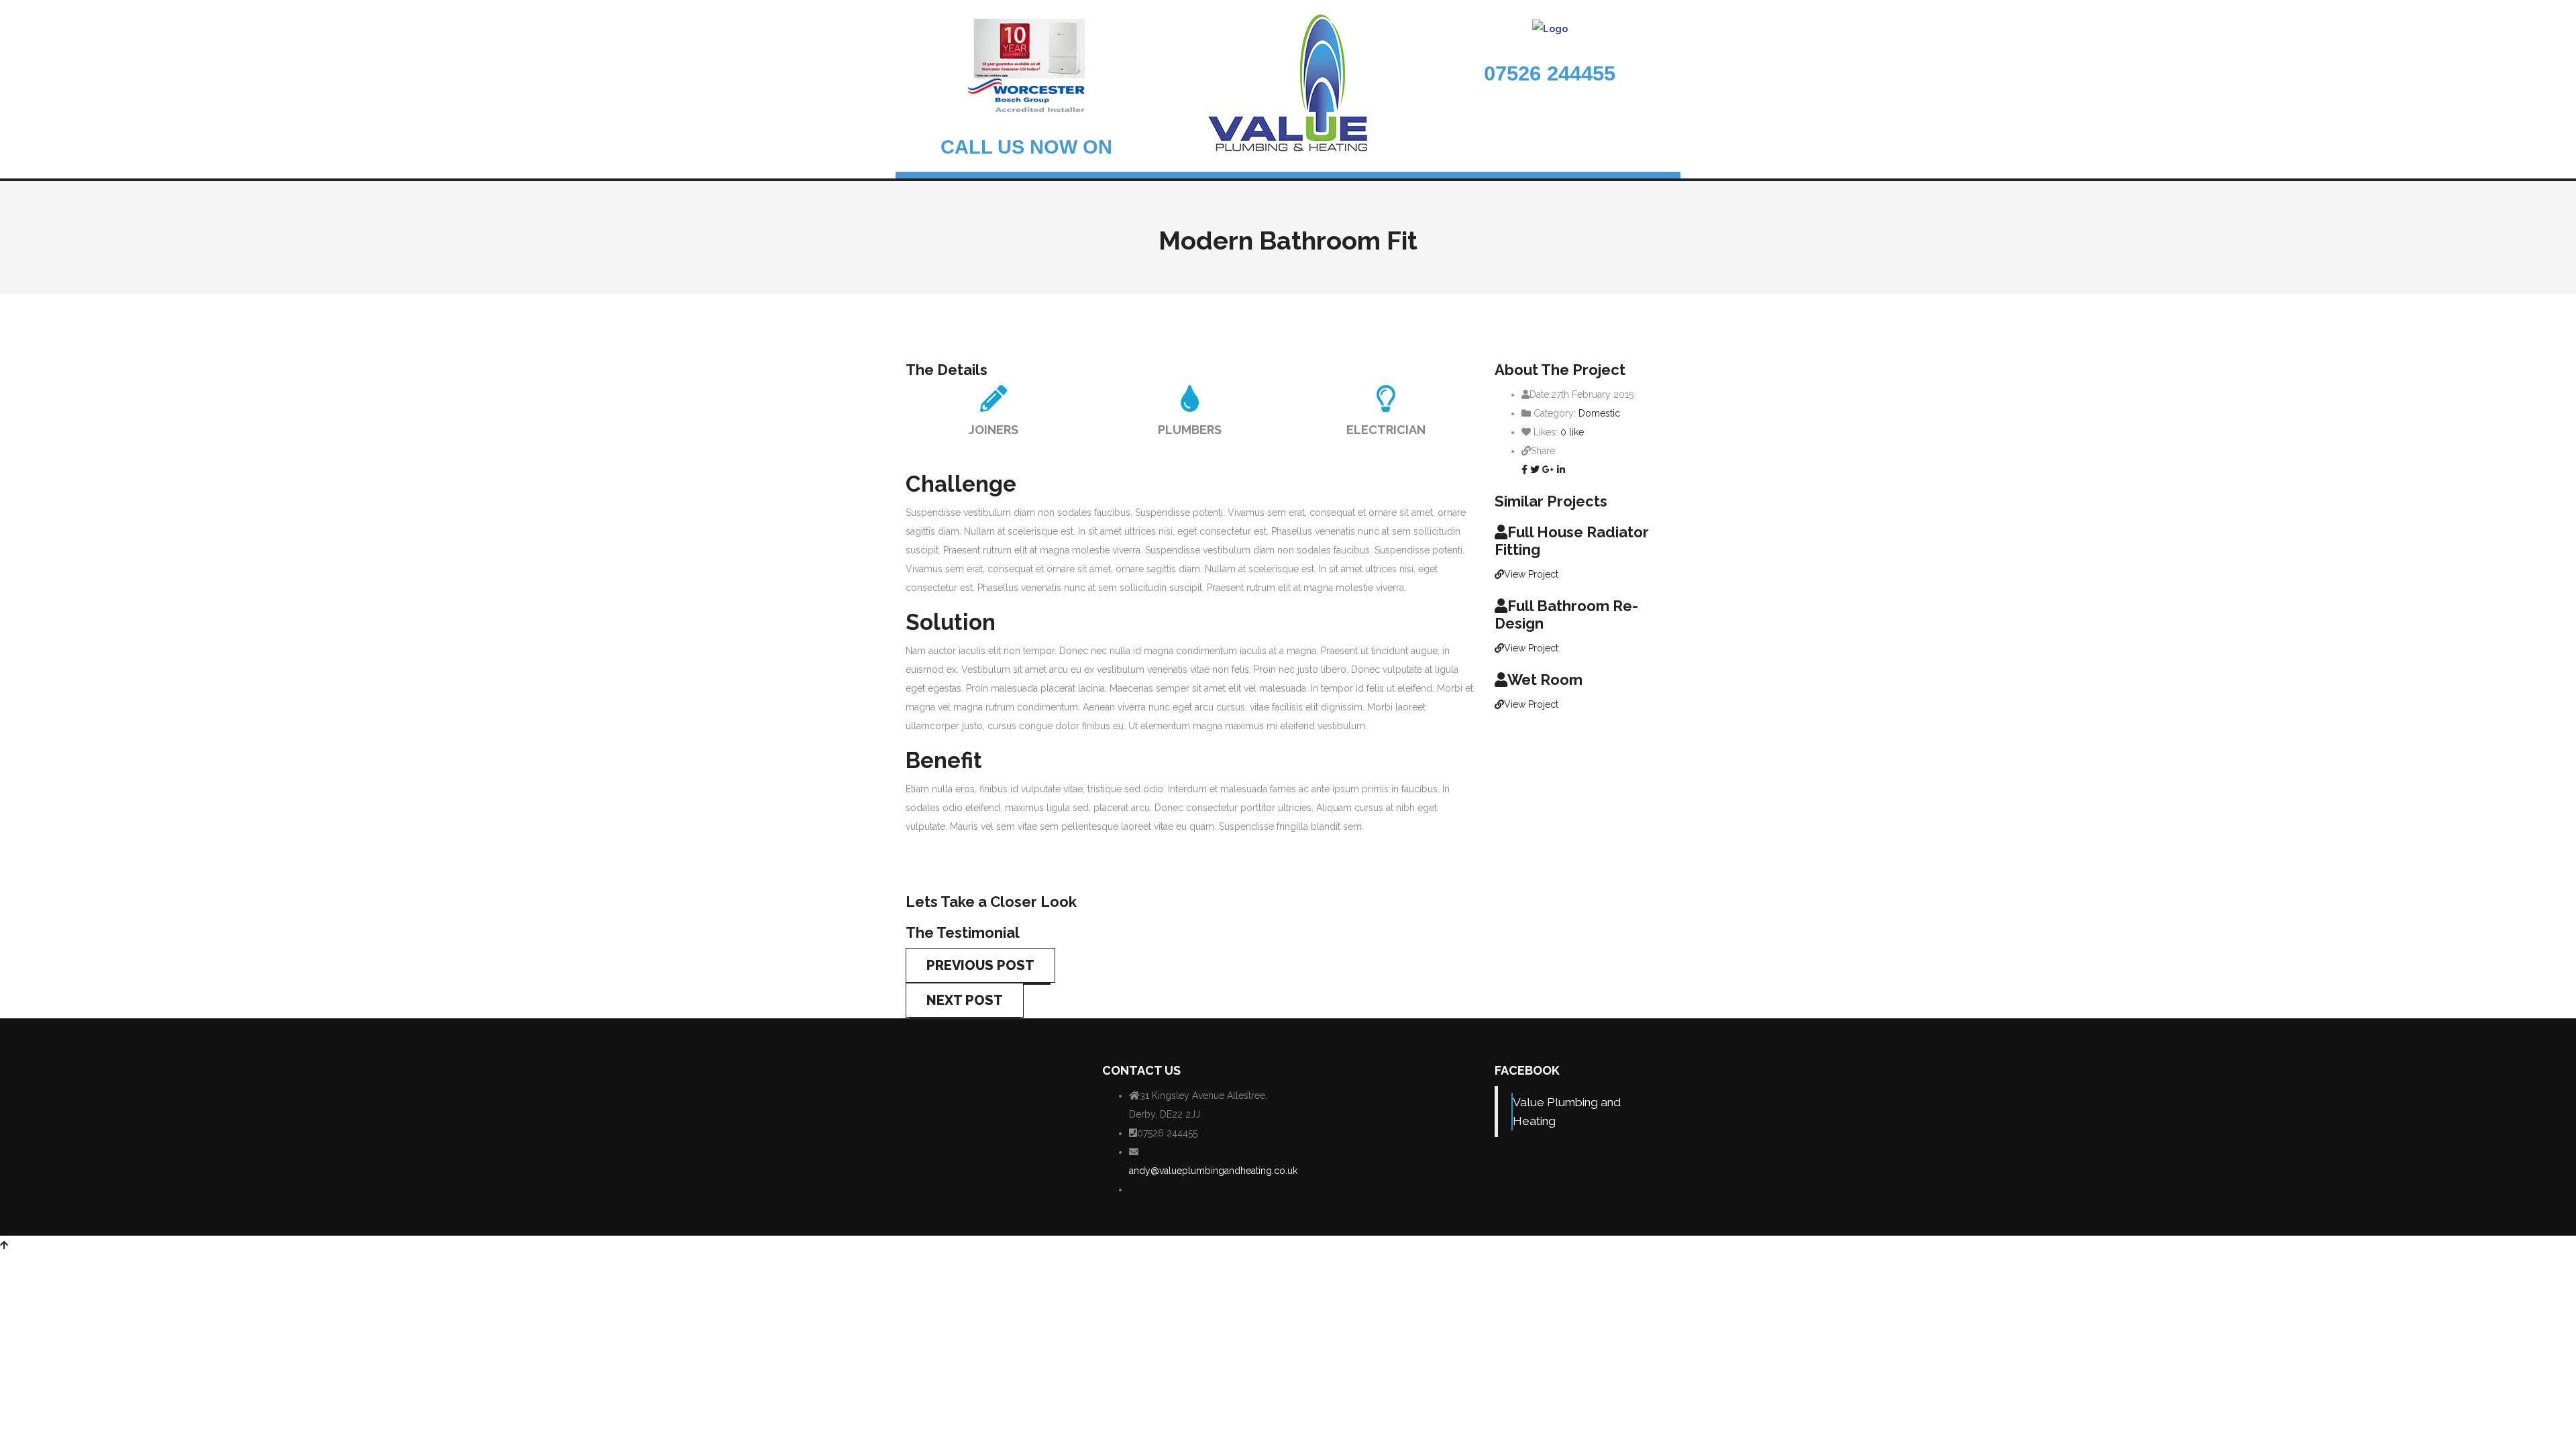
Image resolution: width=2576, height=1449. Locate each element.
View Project (1531, 574)
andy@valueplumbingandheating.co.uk (1213, 1171)
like (1572, 432)
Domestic (1599, 413)
